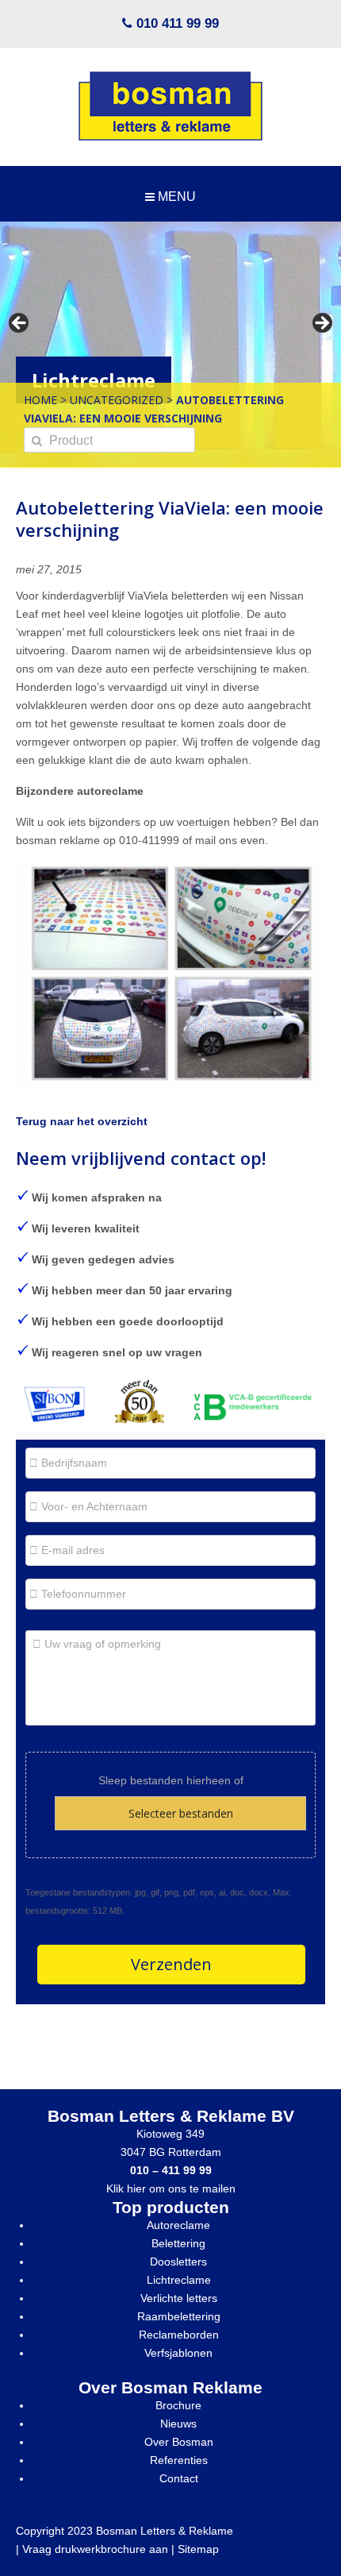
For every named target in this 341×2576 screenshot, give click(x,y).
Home (40, 400)
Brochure (178, 2405)
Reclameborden (179, 2335)
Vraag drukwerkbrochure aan (95, 2549)
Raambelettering (179, 2316)
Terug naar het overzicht (82, 1121)
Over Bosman (179, 2442)
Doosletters (178, 2262)
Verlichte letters (179, 2298)
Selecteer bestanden (181, 1813)
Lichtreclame (179, 2280)
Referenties (179, 2460)
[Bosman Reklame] (170, 106)
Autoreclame (178, 2225)
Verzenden (171, 1964)
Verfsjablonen (178, 2353)
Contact (179, 2478)
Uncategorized (117, 400)
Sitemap (198, 2549)
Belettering (178, 2243)
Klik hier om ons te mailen (171, 2188)
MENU (175, 197)
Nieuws (178, 2424)
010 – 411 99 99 (171, 2170)
